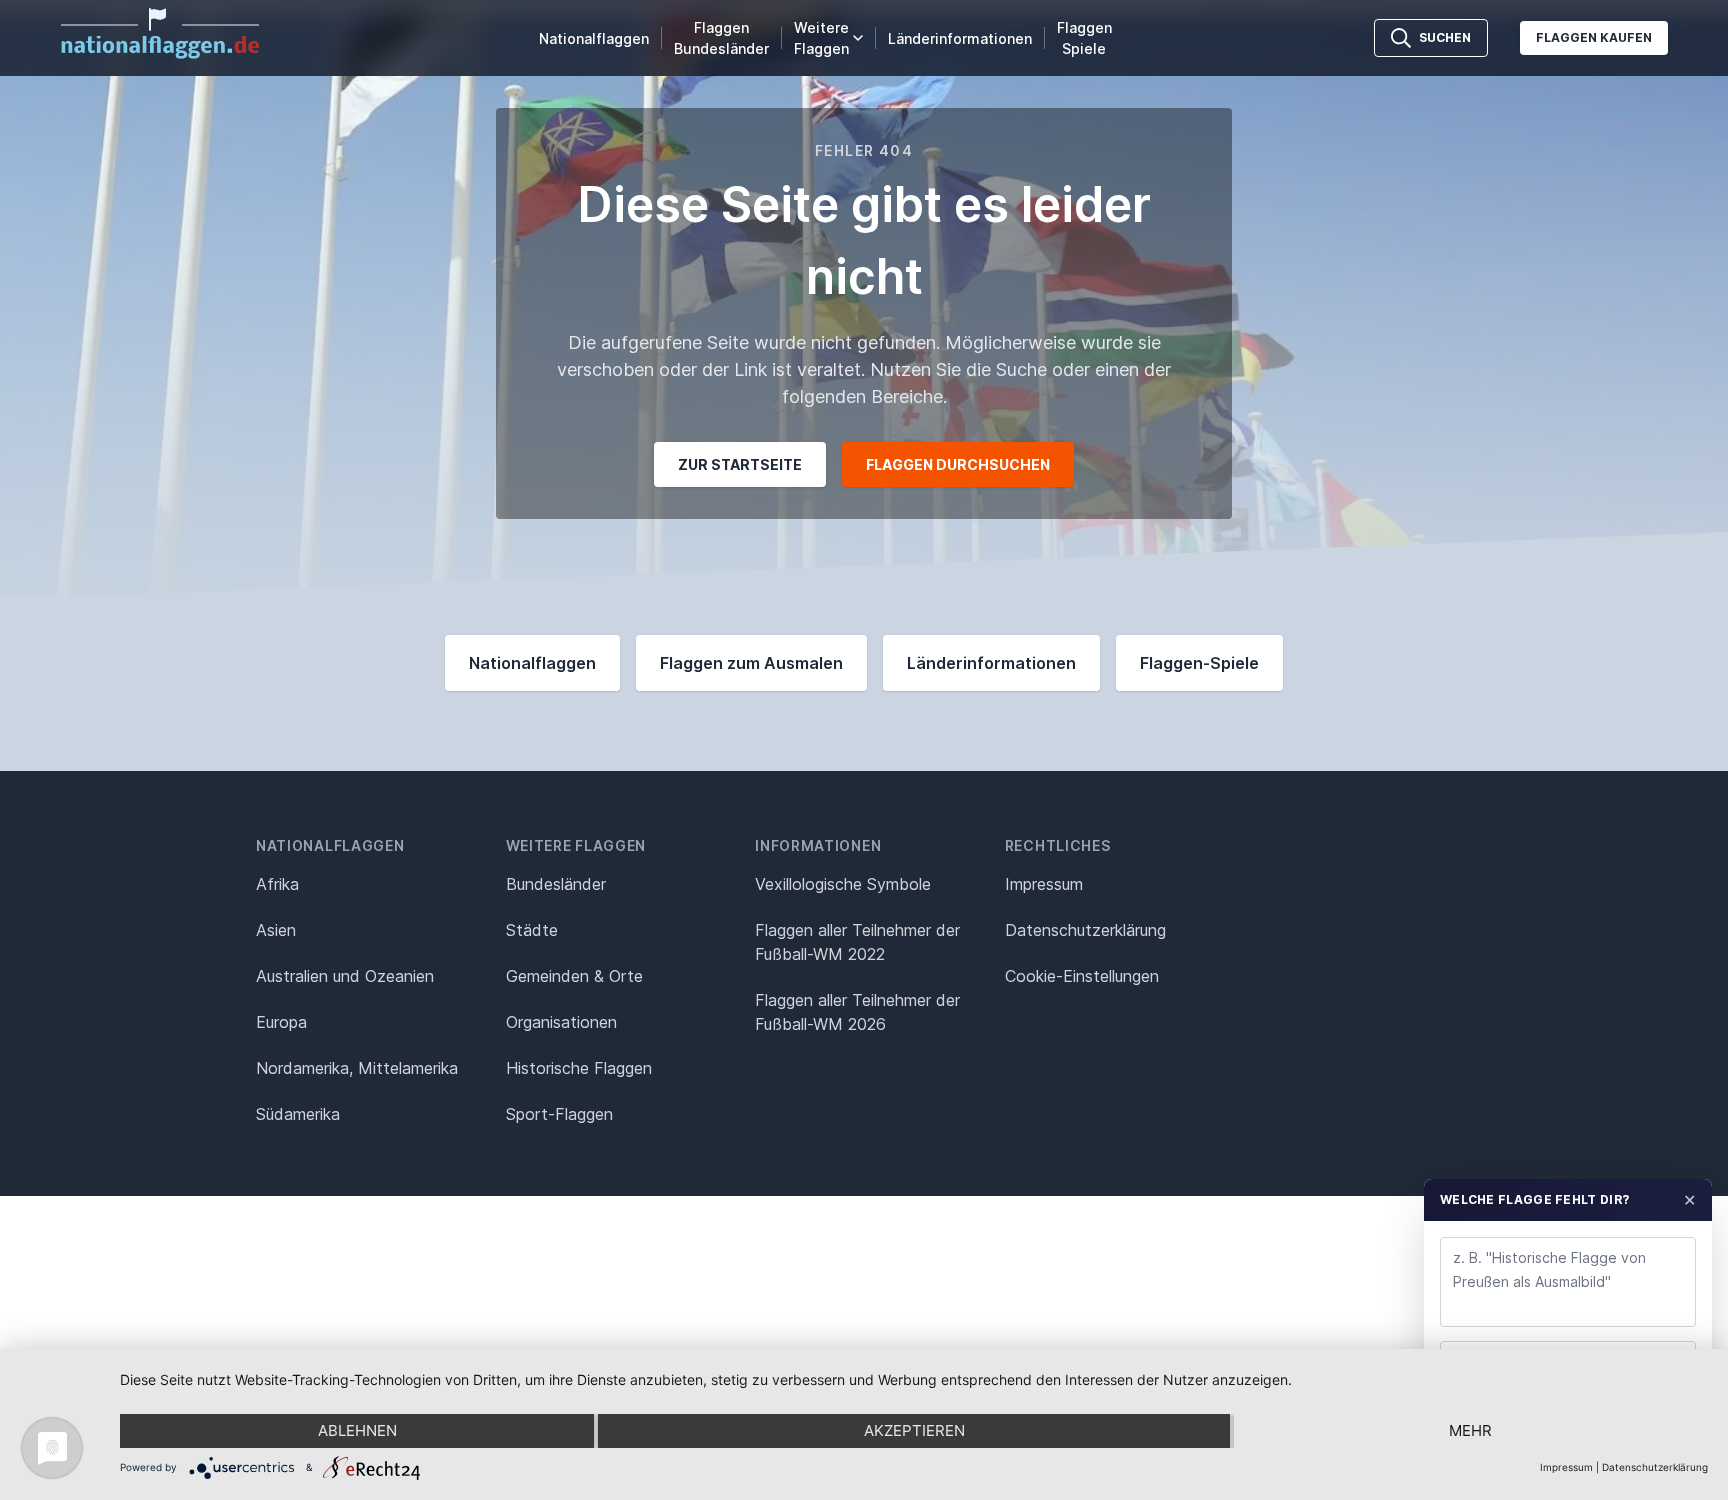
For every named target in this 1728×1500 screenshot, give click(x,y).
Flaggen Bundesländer (721, 38)
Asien (276, 930)
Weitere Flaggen (821, 38)
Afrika (277, 884)
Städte (532, 930)
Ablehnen (357, 1430)
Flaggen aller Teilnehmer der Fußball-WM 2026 (857, 1012)
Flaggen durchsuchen (958, 464)
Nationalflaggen (594, 38)
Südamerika (298, 1114)
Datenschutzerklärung (1655, 1467)
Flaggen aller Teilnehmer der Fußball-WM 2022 (857, 942)
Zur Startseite (740, 464)
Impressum (1044, 884)
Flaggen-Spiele (1199, 663)
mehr (1470, 1430)
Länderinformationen (960, 38)
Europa (281, 1022)
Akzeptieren (914, 1430)
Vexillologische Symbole (843, 884)
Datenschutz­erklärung (1085, 930)
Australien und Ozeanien (345, 976)
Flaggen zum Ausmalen (751, 663)
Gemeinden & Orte (574, 976)
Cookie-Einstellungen (1082, 976)
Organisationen (561, 1022)
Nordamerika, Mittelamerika (357, 1068)
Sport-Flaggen (559, 1114)
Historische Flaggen (579, 1068)
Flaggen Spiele (1084, 38)
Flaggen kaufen (1594, 37)
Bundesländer (556, 884)
